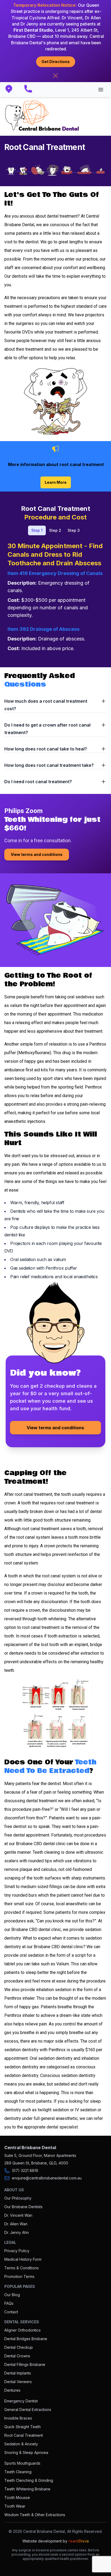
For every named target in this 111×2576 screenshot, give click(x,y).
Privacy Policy (17, 2251)
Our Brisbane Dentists (23, 2207)
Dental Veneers (18, 2382)
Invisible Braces (18, 2418)
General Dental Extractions (28, 2410)
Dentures (12, 2390)
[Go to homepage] (42, 116)
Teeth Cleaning (18, 2472)
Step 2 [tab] (55, 530)
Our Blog (12, 2295)
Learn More (56, 482)
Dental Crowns (17, 2356)
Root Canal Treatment (24, 2435)
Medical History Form (23, 2259)
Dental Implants (18, 2373)
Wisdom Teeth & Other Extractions (35, 2515)
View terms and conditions (37, 854)
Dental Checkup (19, 2347)
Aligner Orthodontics (22, 2330)
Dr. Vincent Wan (18, 2215)
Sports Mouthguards (22, 2463)
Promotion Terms (19, 2276)
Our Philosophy (18, 2198)
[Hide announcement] (55, 76)
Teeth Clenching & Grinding (29, 2480)
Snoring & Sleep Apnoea (26, 2452)
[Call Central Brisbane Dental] (31, 90)
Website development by (56, 2541)
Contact (11, 2312)
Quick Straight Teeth (22, 2427)
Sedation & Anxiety (21, 2444)
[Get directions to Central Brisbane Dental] (12, 90)
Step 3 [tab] (74, 530)
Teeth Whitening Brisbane (27, 2489)
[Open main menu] (101, 90)
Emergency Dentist (21, 2401)
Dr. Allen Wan (16, 2224)
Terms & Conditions (22, 2268)
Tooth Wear (15, 2506)
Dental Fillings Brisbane (25, 2364)
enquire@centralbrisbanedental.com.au (47, 2178)
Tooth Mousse (17, 2498)
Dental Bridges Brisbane (26, 2339)
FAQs (9, 2303)
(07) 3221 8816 (25, 2170)
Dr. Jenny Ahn (17, 2232)
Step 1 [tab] (37, 530)
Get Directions (56, 62)
